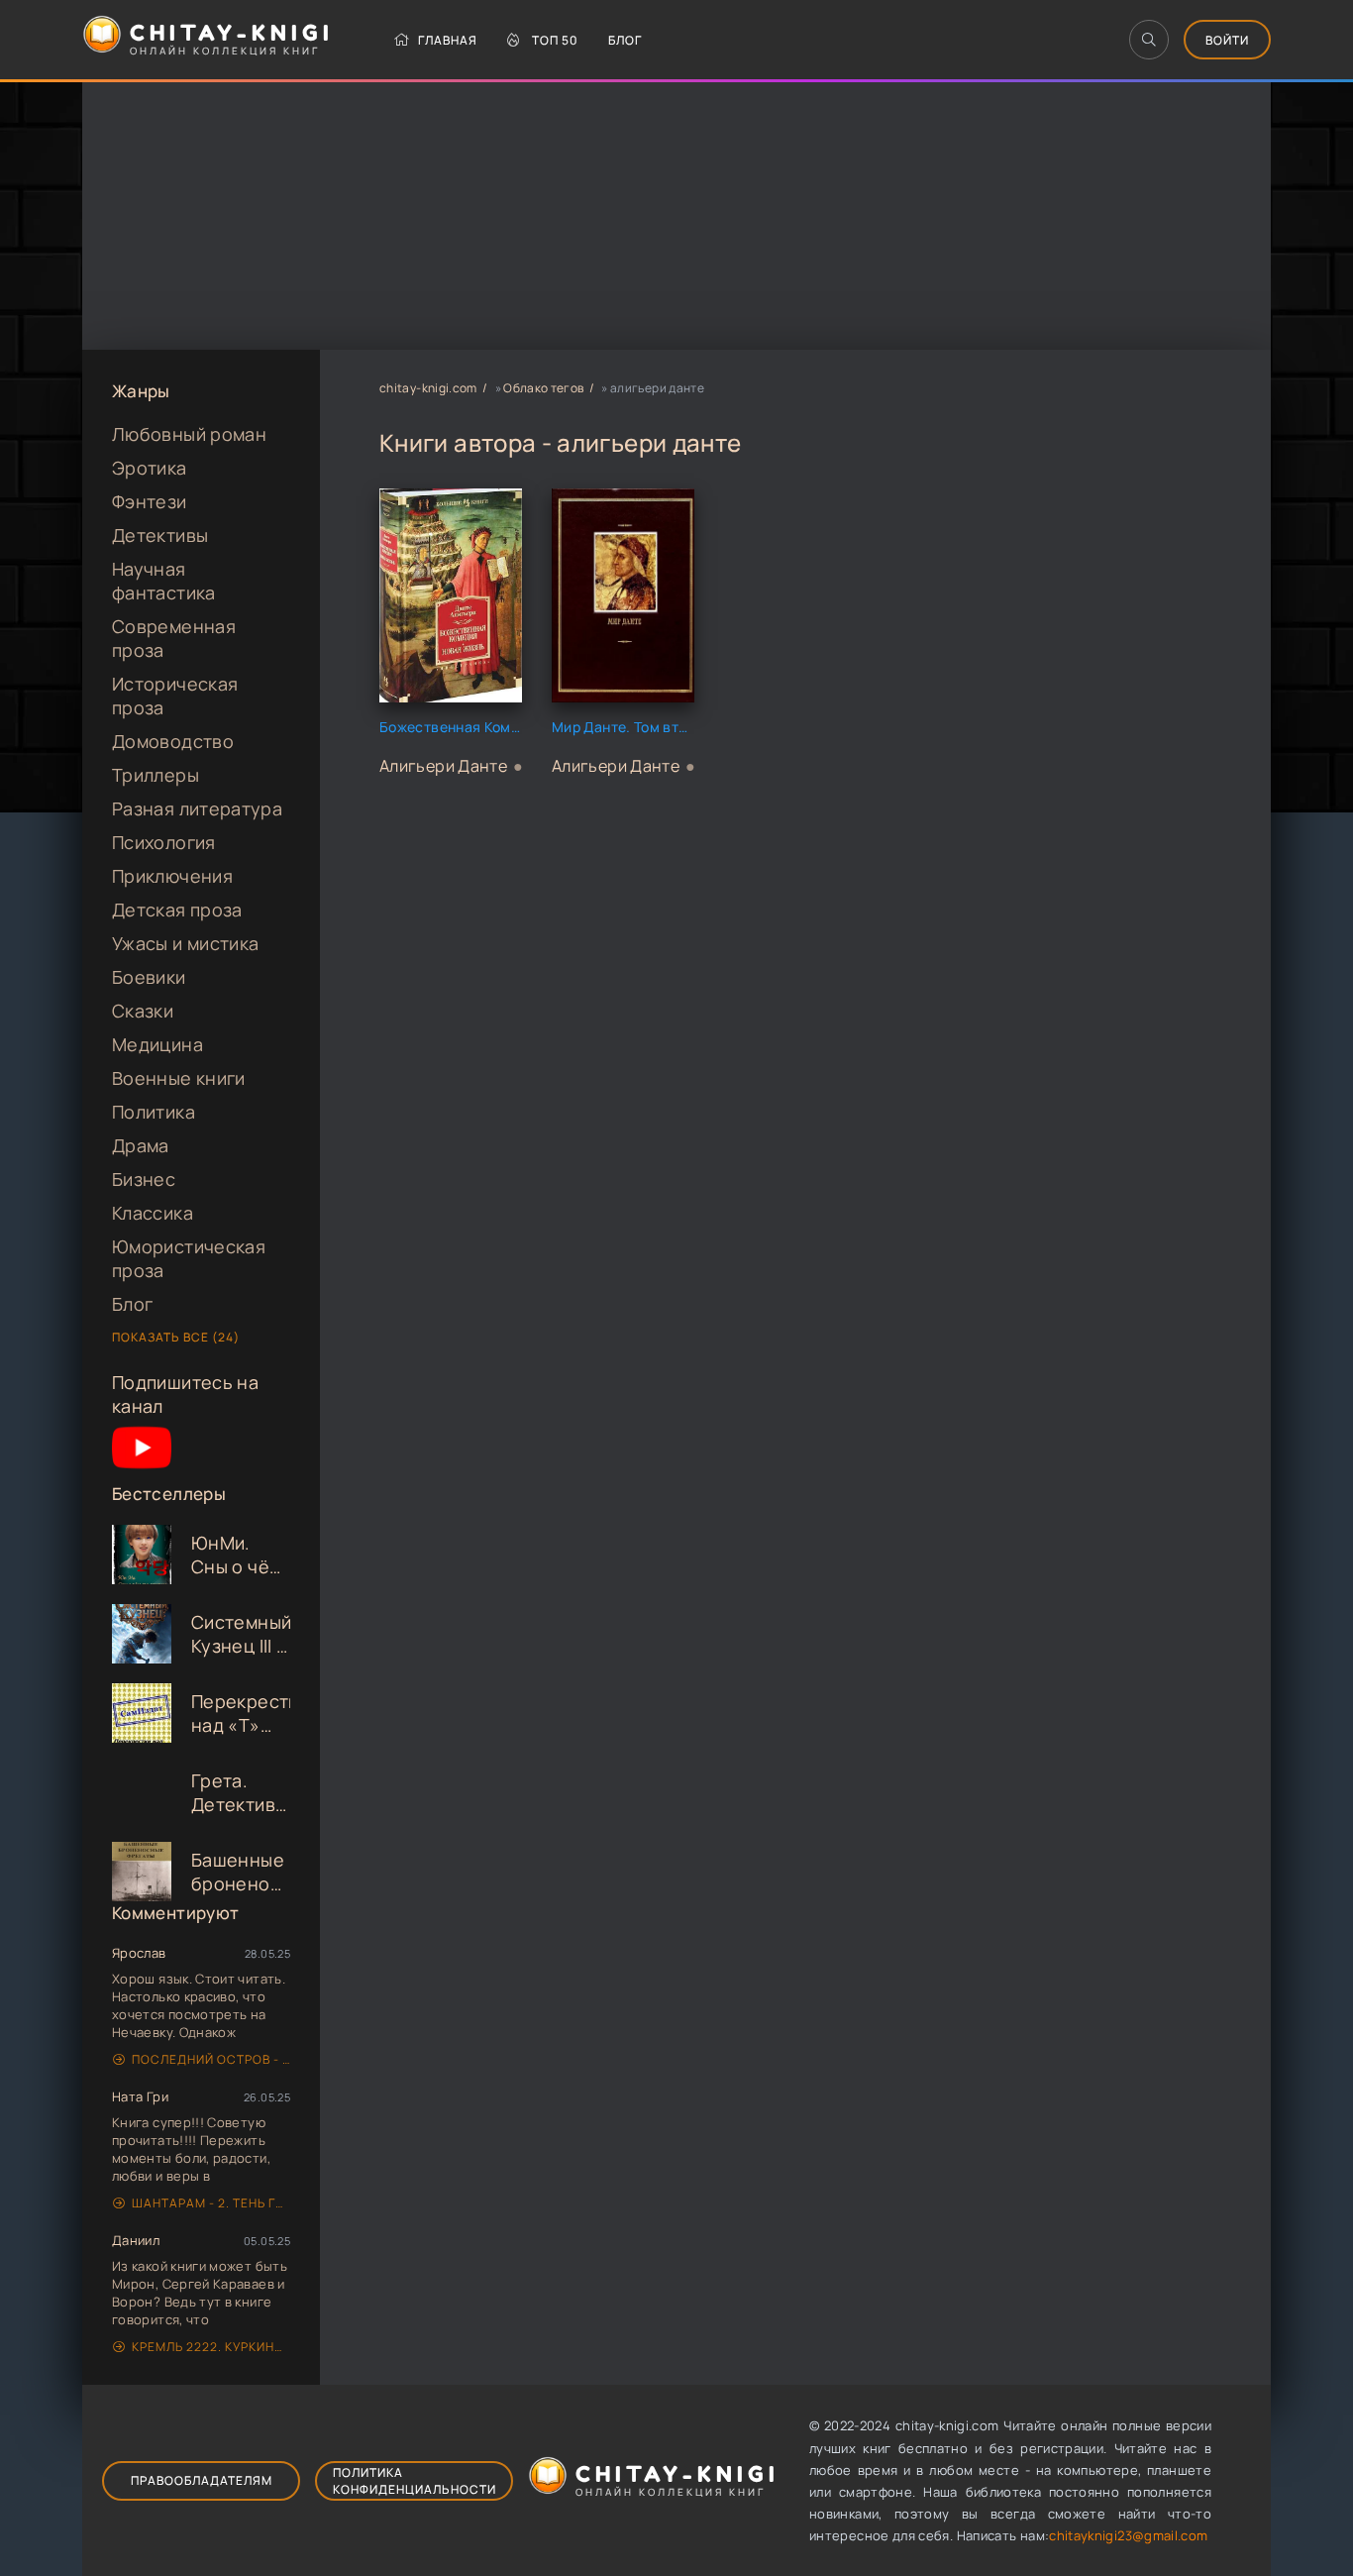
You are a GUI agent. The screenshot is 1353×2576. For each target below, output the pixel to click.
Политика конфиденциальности (415, 2481)
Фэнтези (150, 501)
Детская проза (177, 910)
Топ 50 (555, 40)
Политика (154, 1112)
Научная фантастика (164, 581)
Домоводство (173, 741)
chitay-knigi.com (428, 388)
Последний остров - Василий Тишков (211, 2059)
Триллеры (156, 775)
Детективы (160, 535)
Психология (164, 842)
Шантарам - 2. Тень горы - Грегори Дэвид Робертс (211, 2203)
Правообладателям (202, 2480)
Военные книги (179, 1078)
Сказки (143, 1011)
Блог (625, 40)
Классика (153, 1213)
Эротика (150, 468)
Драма (141, 1145)
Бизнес (144, 1179)
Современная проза (174, 638)
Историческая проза (175, 696)
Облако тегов (543, 388)
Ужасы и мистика (185, 943)
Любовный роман (189, 434)
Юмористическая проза (189, 1258)
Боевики (149, 977)
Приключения (172, 876)
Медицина (157, 1044)
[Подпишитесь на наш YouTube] (142, 1470)
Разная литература (197, 808)
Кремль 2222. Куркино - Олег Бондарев (211, 2347)
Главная (448, 40)
